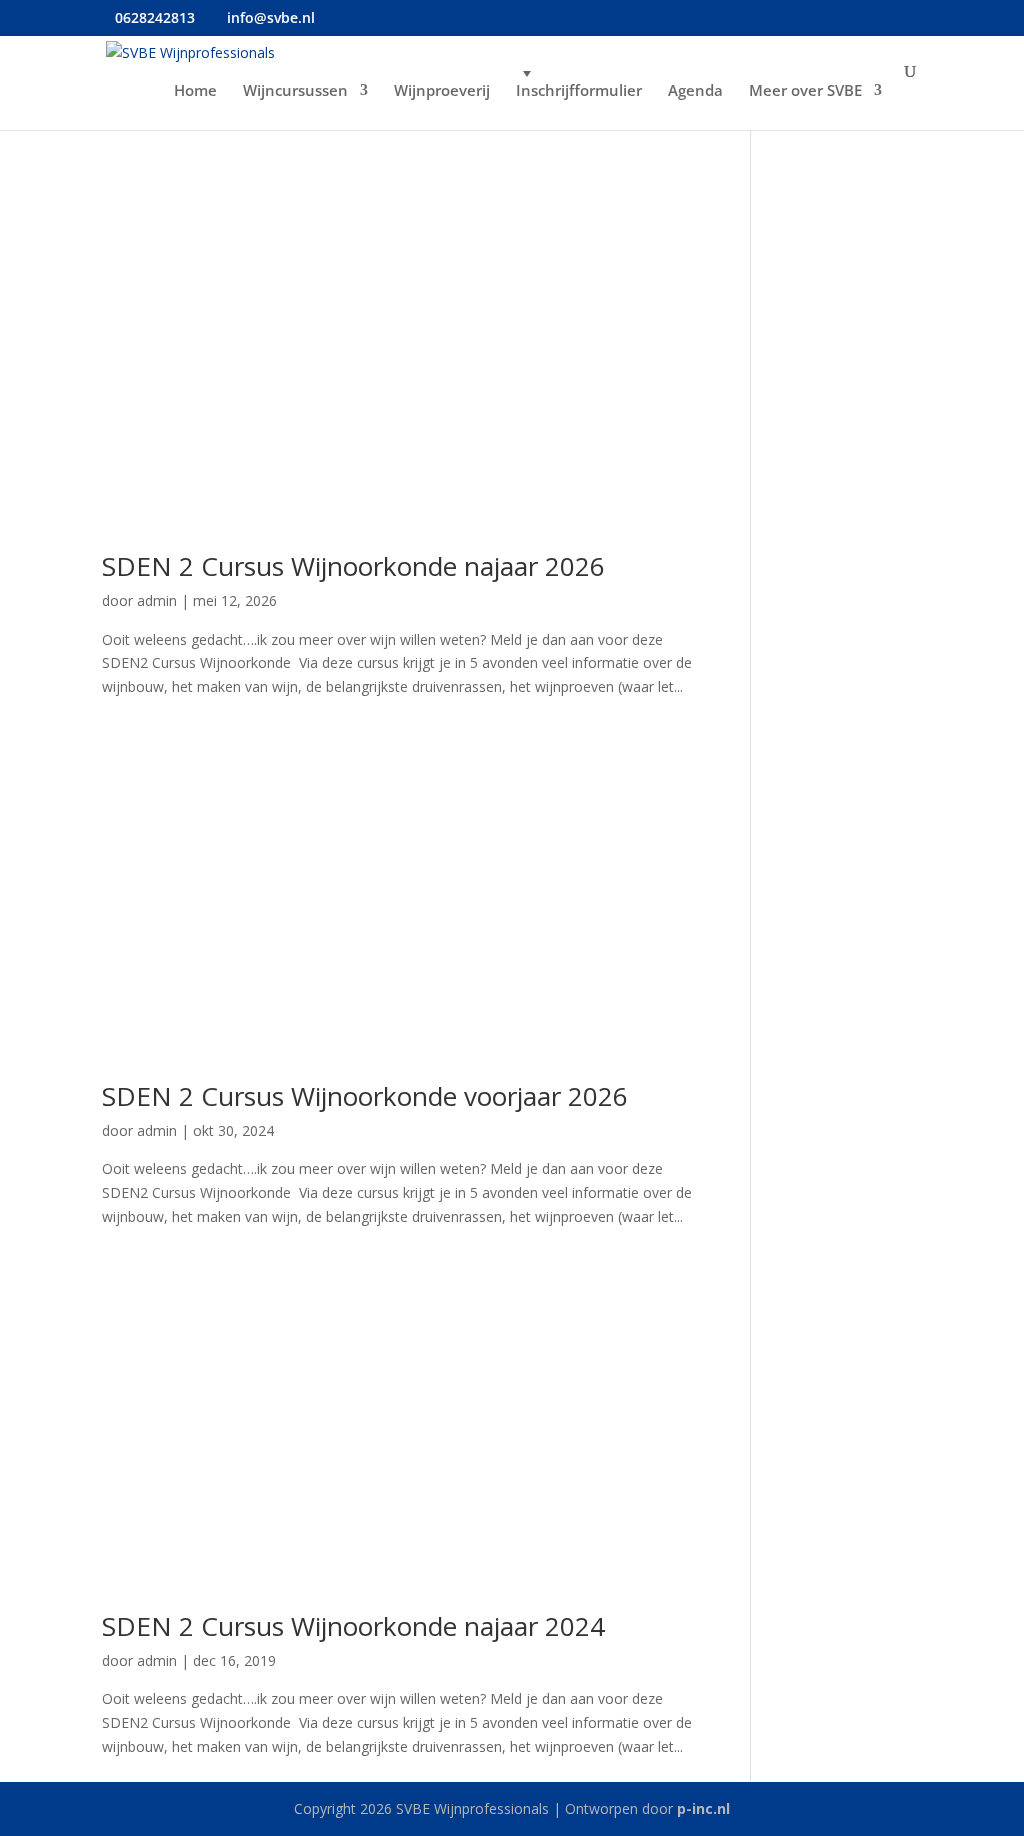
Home (195, 91)
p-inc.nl (703, 1808)
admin (157, 600)
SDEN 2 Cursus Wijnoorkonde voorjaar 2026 (365, 1096)
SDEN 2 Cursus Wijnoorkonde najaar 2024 (353, 1626)
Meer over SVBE (805, 91)
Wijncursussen (295, 91)
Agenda (695, 91)
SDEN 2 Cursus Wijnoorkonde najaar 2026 (353, 566)
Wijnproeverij (442, 91)
